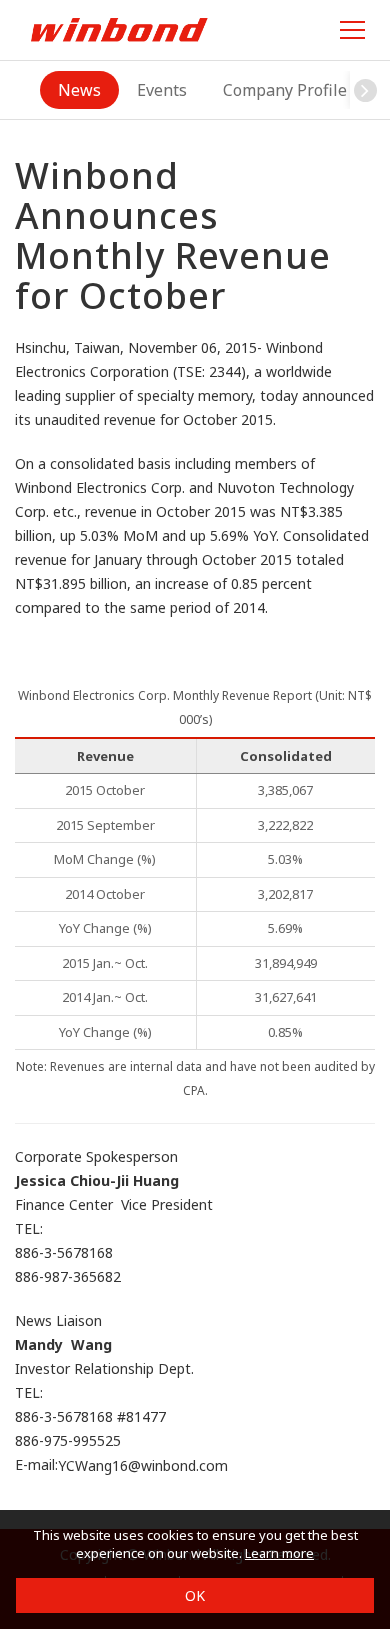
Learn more (279, 1553)
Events (162, 90)
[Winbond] (119, 29)
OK (195, 1595)
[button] (365, 90)
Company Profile (285, 90)
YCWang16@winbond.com (143, 1466)
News (79, 90)
